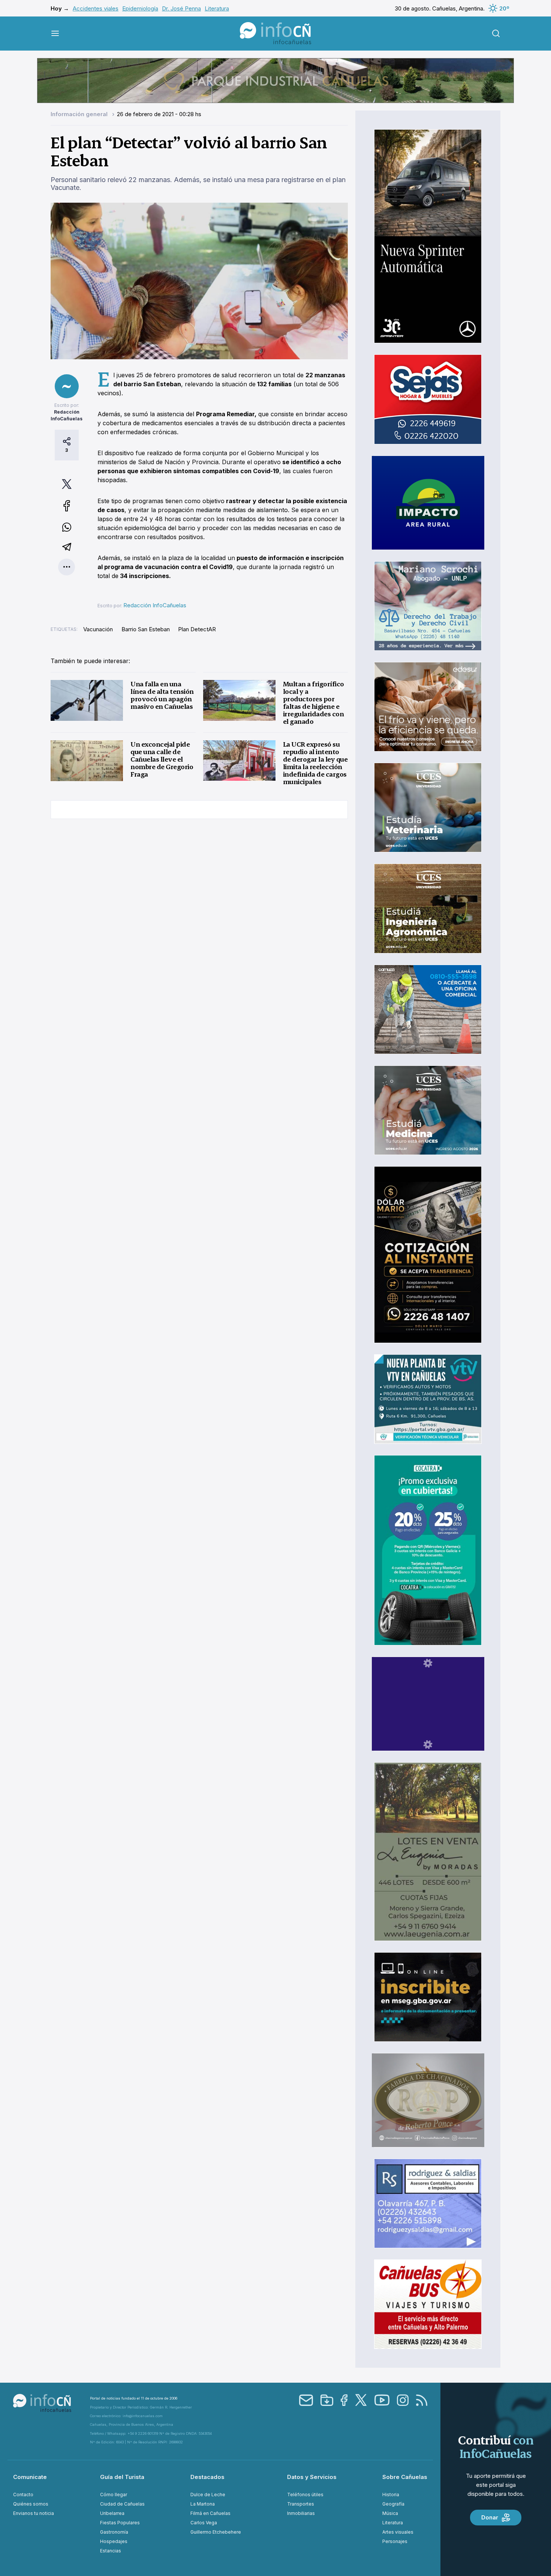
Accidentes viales (96, 8)
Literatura (217, 8)
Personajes (395, 2541)
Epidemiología (140, 8)
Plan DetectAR (197, 629)
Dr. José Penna (181, 8)
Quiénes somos (31, 2504)
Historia (391, 2495)
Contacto (23, 2495)
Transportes (301, 2504)
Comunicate (30, 2477)
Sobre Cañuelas (405, 2477)
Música (390, 2513)
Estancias (111, 2551)
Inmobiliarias (301, 2513)
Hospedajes (114, 2541)
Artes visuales (398, 2532)
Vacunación (98, 629)
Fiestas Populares (120, 2523)
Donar (490, 2517)
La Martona (203, 2504)
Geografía (393, 2504)
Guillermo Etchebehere (216, 2532)
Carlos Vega (204, 2523)
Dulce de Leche (208, 2495)
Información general (80, 114)
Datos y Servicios (312, 2477)
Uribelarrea (112, 2513)
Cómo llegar (114, 2495)
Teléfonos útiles (305, 2495)
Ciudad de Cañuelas (122, 2504)
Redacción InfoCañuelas (155, 605)
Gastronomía (114, 2532)
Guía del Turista (122, 2477)
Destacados (207, 2477)
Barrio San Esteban (146, 629)
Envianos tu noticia (34, 2513)
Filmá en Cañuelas (210, 2513)
